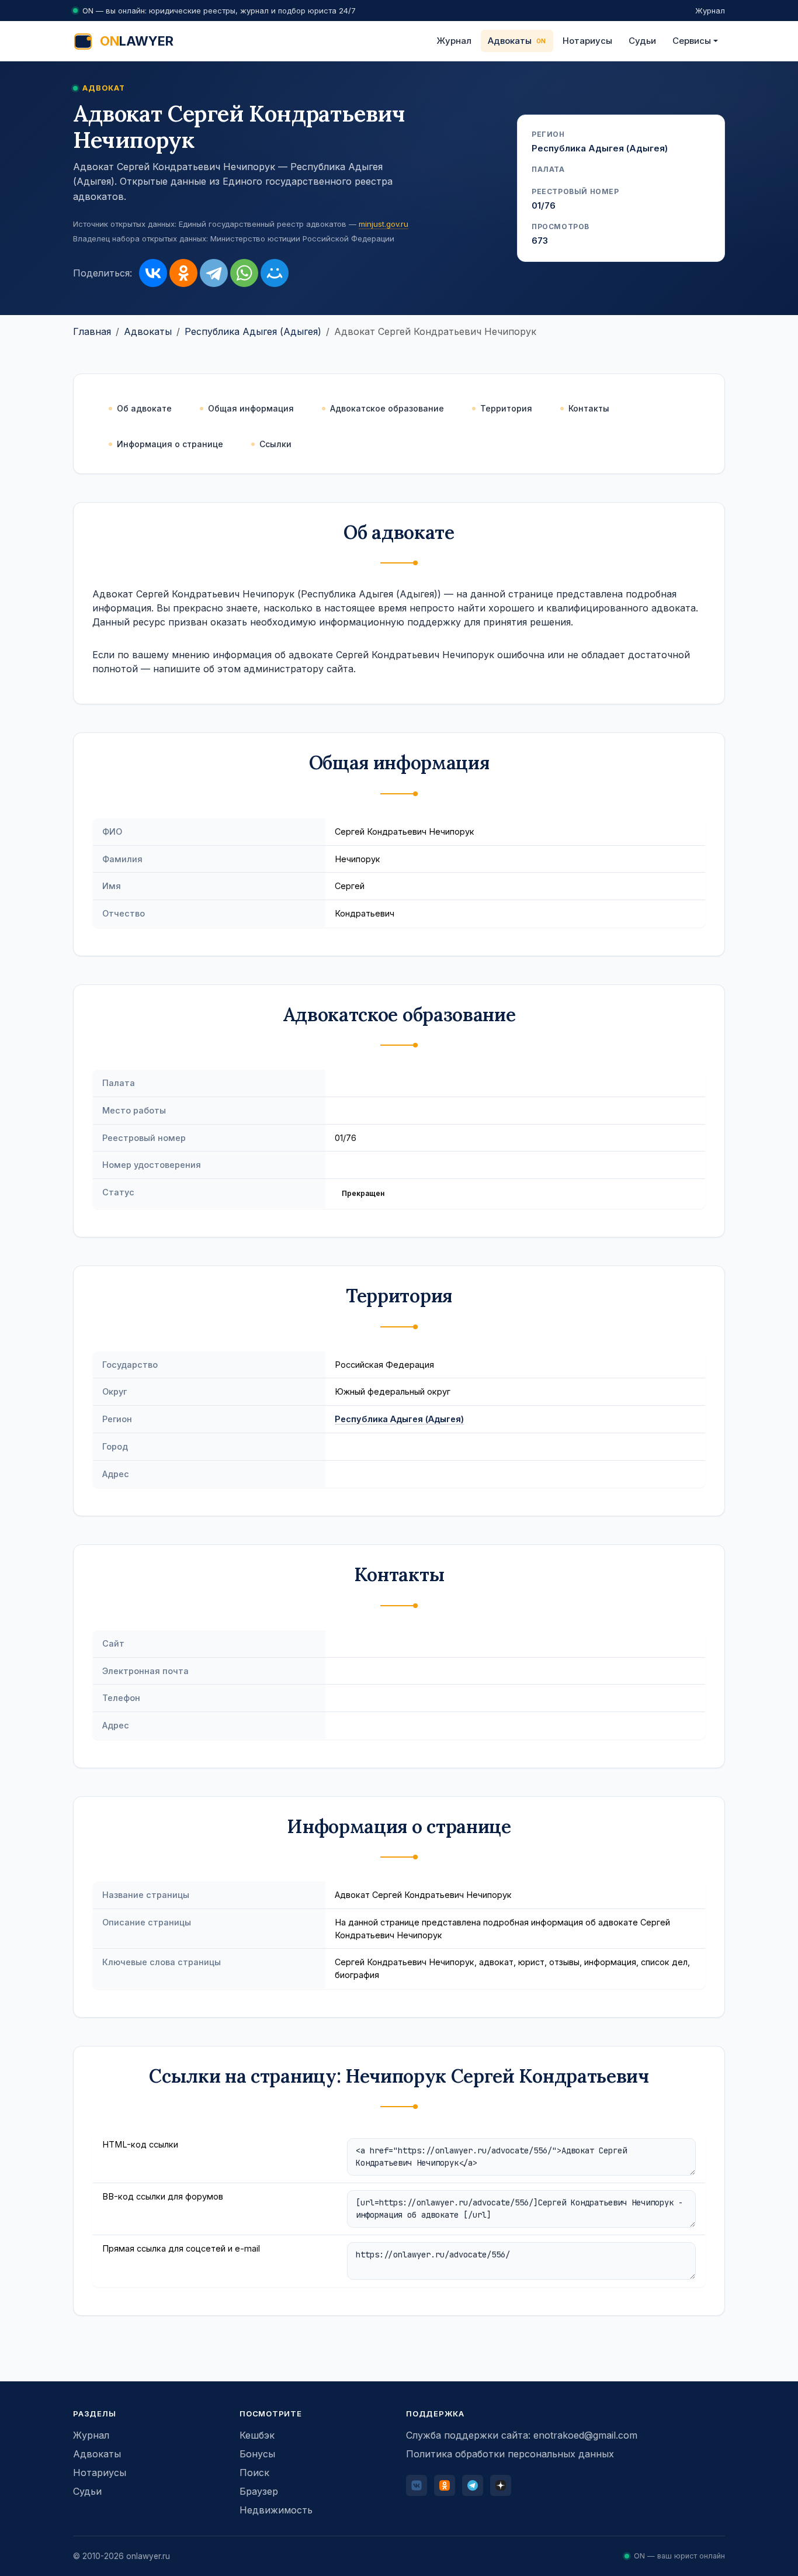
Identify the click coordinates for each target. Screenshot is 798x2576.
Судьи (642, 41)
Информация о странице (170, 444)
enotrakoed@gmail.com (585, 2435)
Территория (506, 408)
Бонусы (257, 2454)
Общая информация (251, 408)
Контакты (589, 408)
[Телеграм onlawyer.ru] (473, 2485)
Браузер (259, 2491)
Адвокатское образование (387, 408)
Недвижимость (276, 2510)
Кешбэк (257, 2435)
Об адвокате (144, 408)
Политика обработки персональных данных (510, 2454)
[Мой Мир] (275, 273)
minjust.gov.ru (384, 224)
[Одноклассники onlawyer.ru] (445, 2485)
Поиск (254, 2473)
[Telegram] (214, 273)
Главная (92, 331)
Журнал (710, 11)
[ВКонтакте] (153, 273)
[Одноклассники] (183, 273)
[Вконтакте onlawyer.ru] (417, 2485)
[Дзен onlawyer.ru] (501, 2485)
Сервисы (692, 41)
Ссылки (275, 444)
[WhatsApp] (244, 273)
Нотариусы (587, 41)
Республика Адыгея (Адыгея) (253, 331)
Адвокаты (510, 41)
